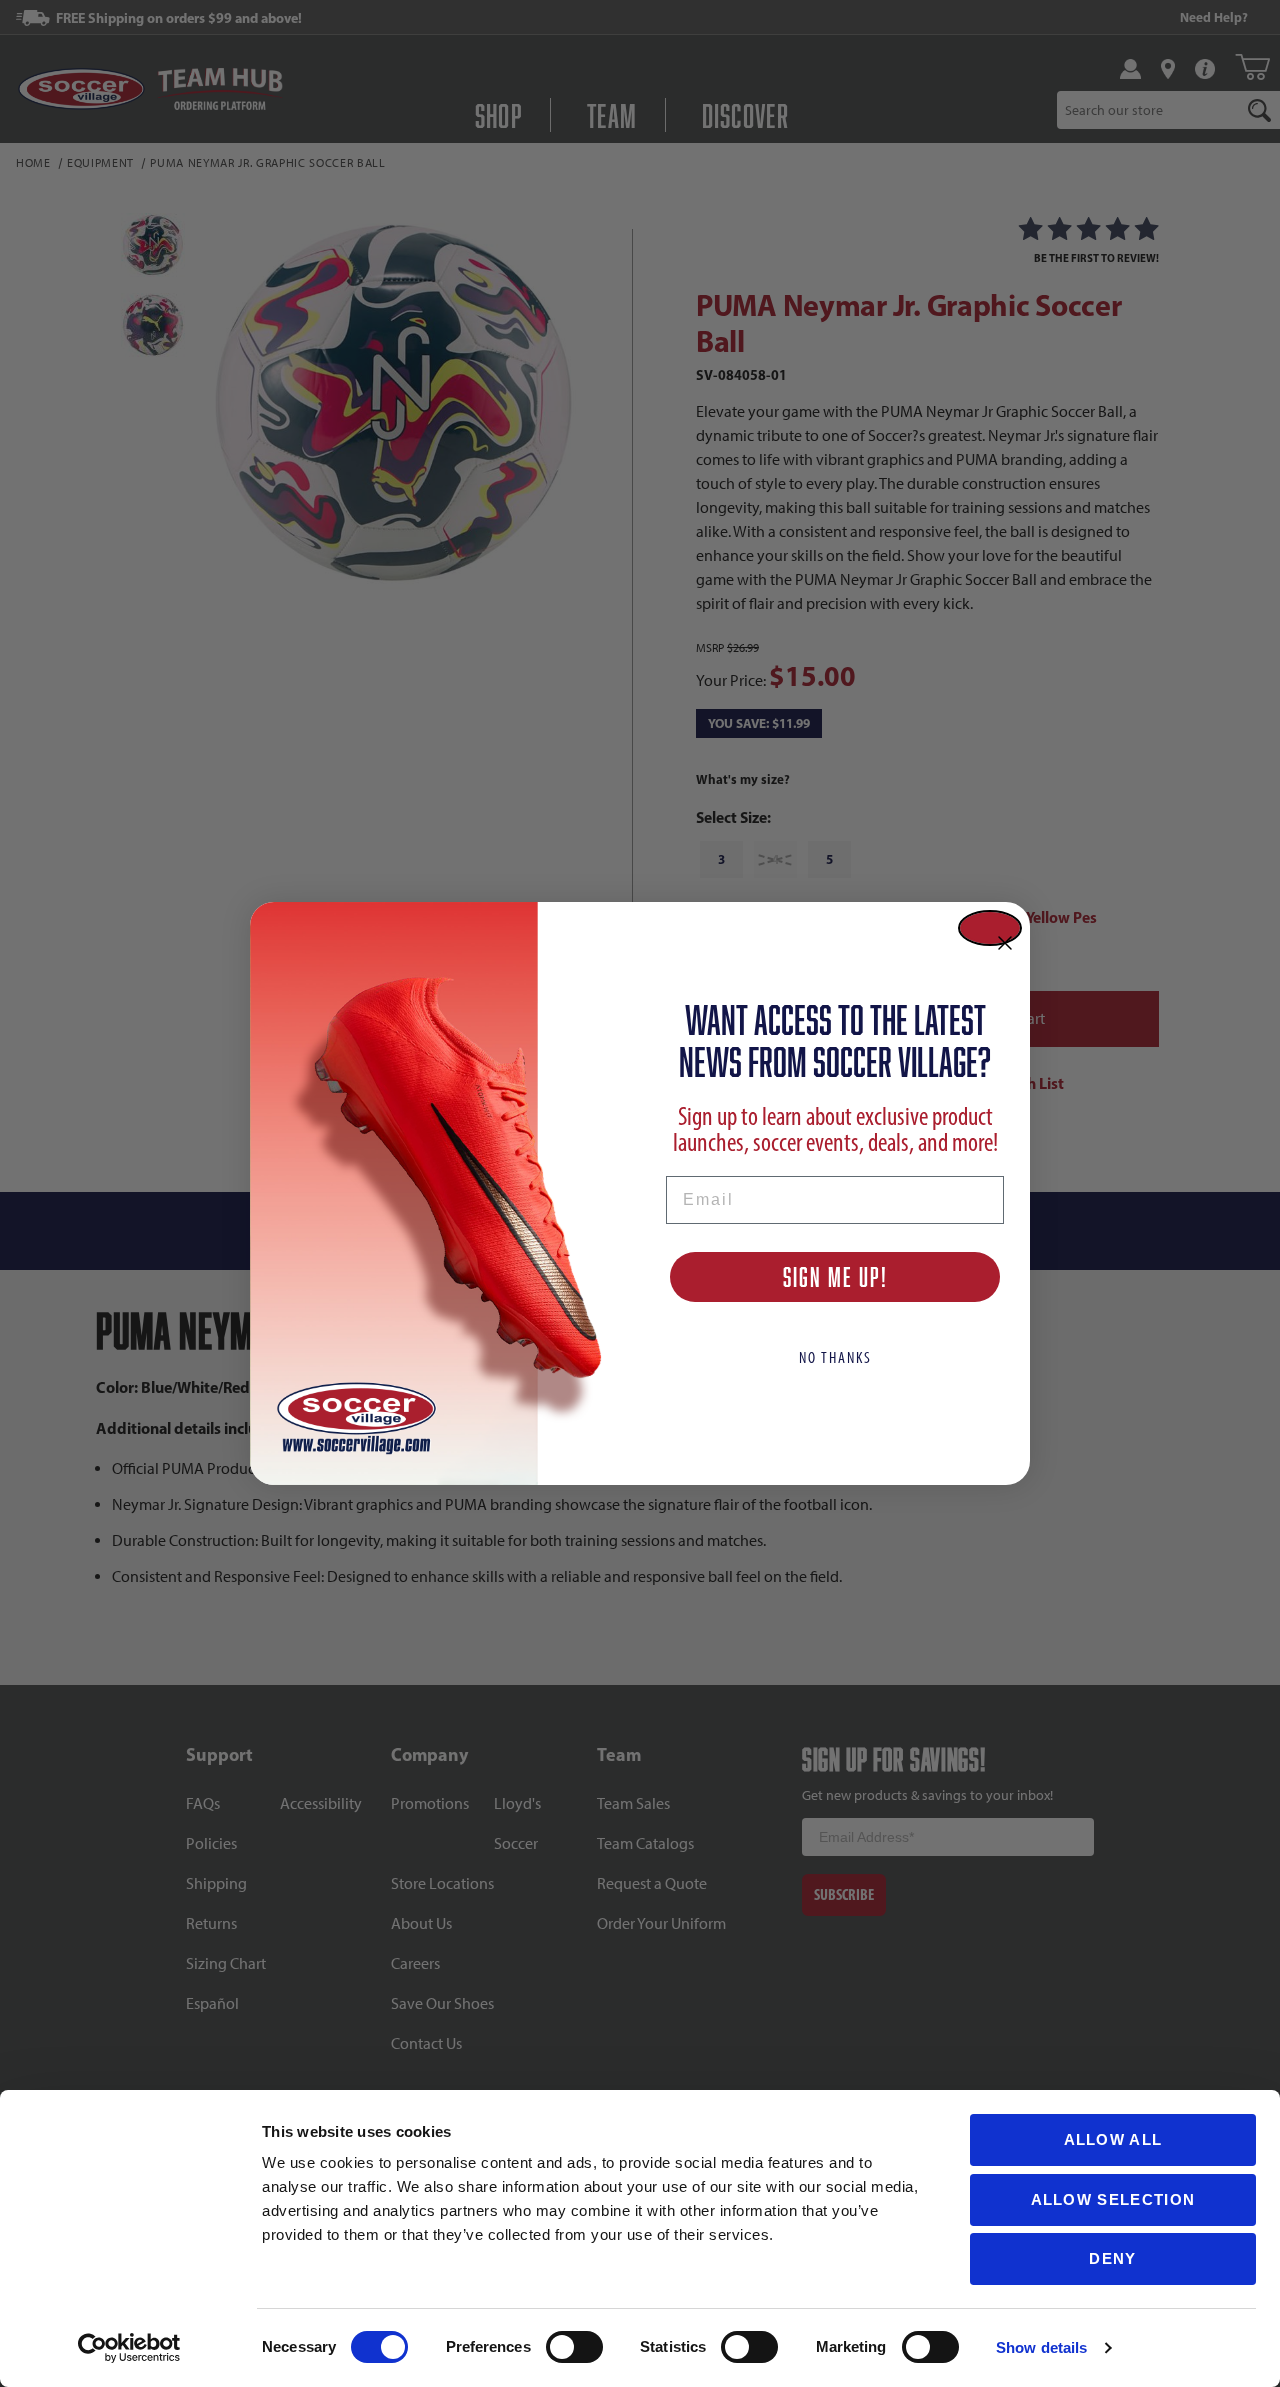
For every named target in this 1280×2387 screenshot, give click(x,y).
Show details (1041, 2347)
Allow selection (1113, 2199)
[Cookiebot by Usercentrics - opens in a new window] (129, 2348)
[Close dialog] (990, 928)
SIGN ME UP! (835, 1276)
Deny (1112, 2258)
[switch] (574, 2347)
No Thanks (835, 1357)
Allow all (1113, 2139)
